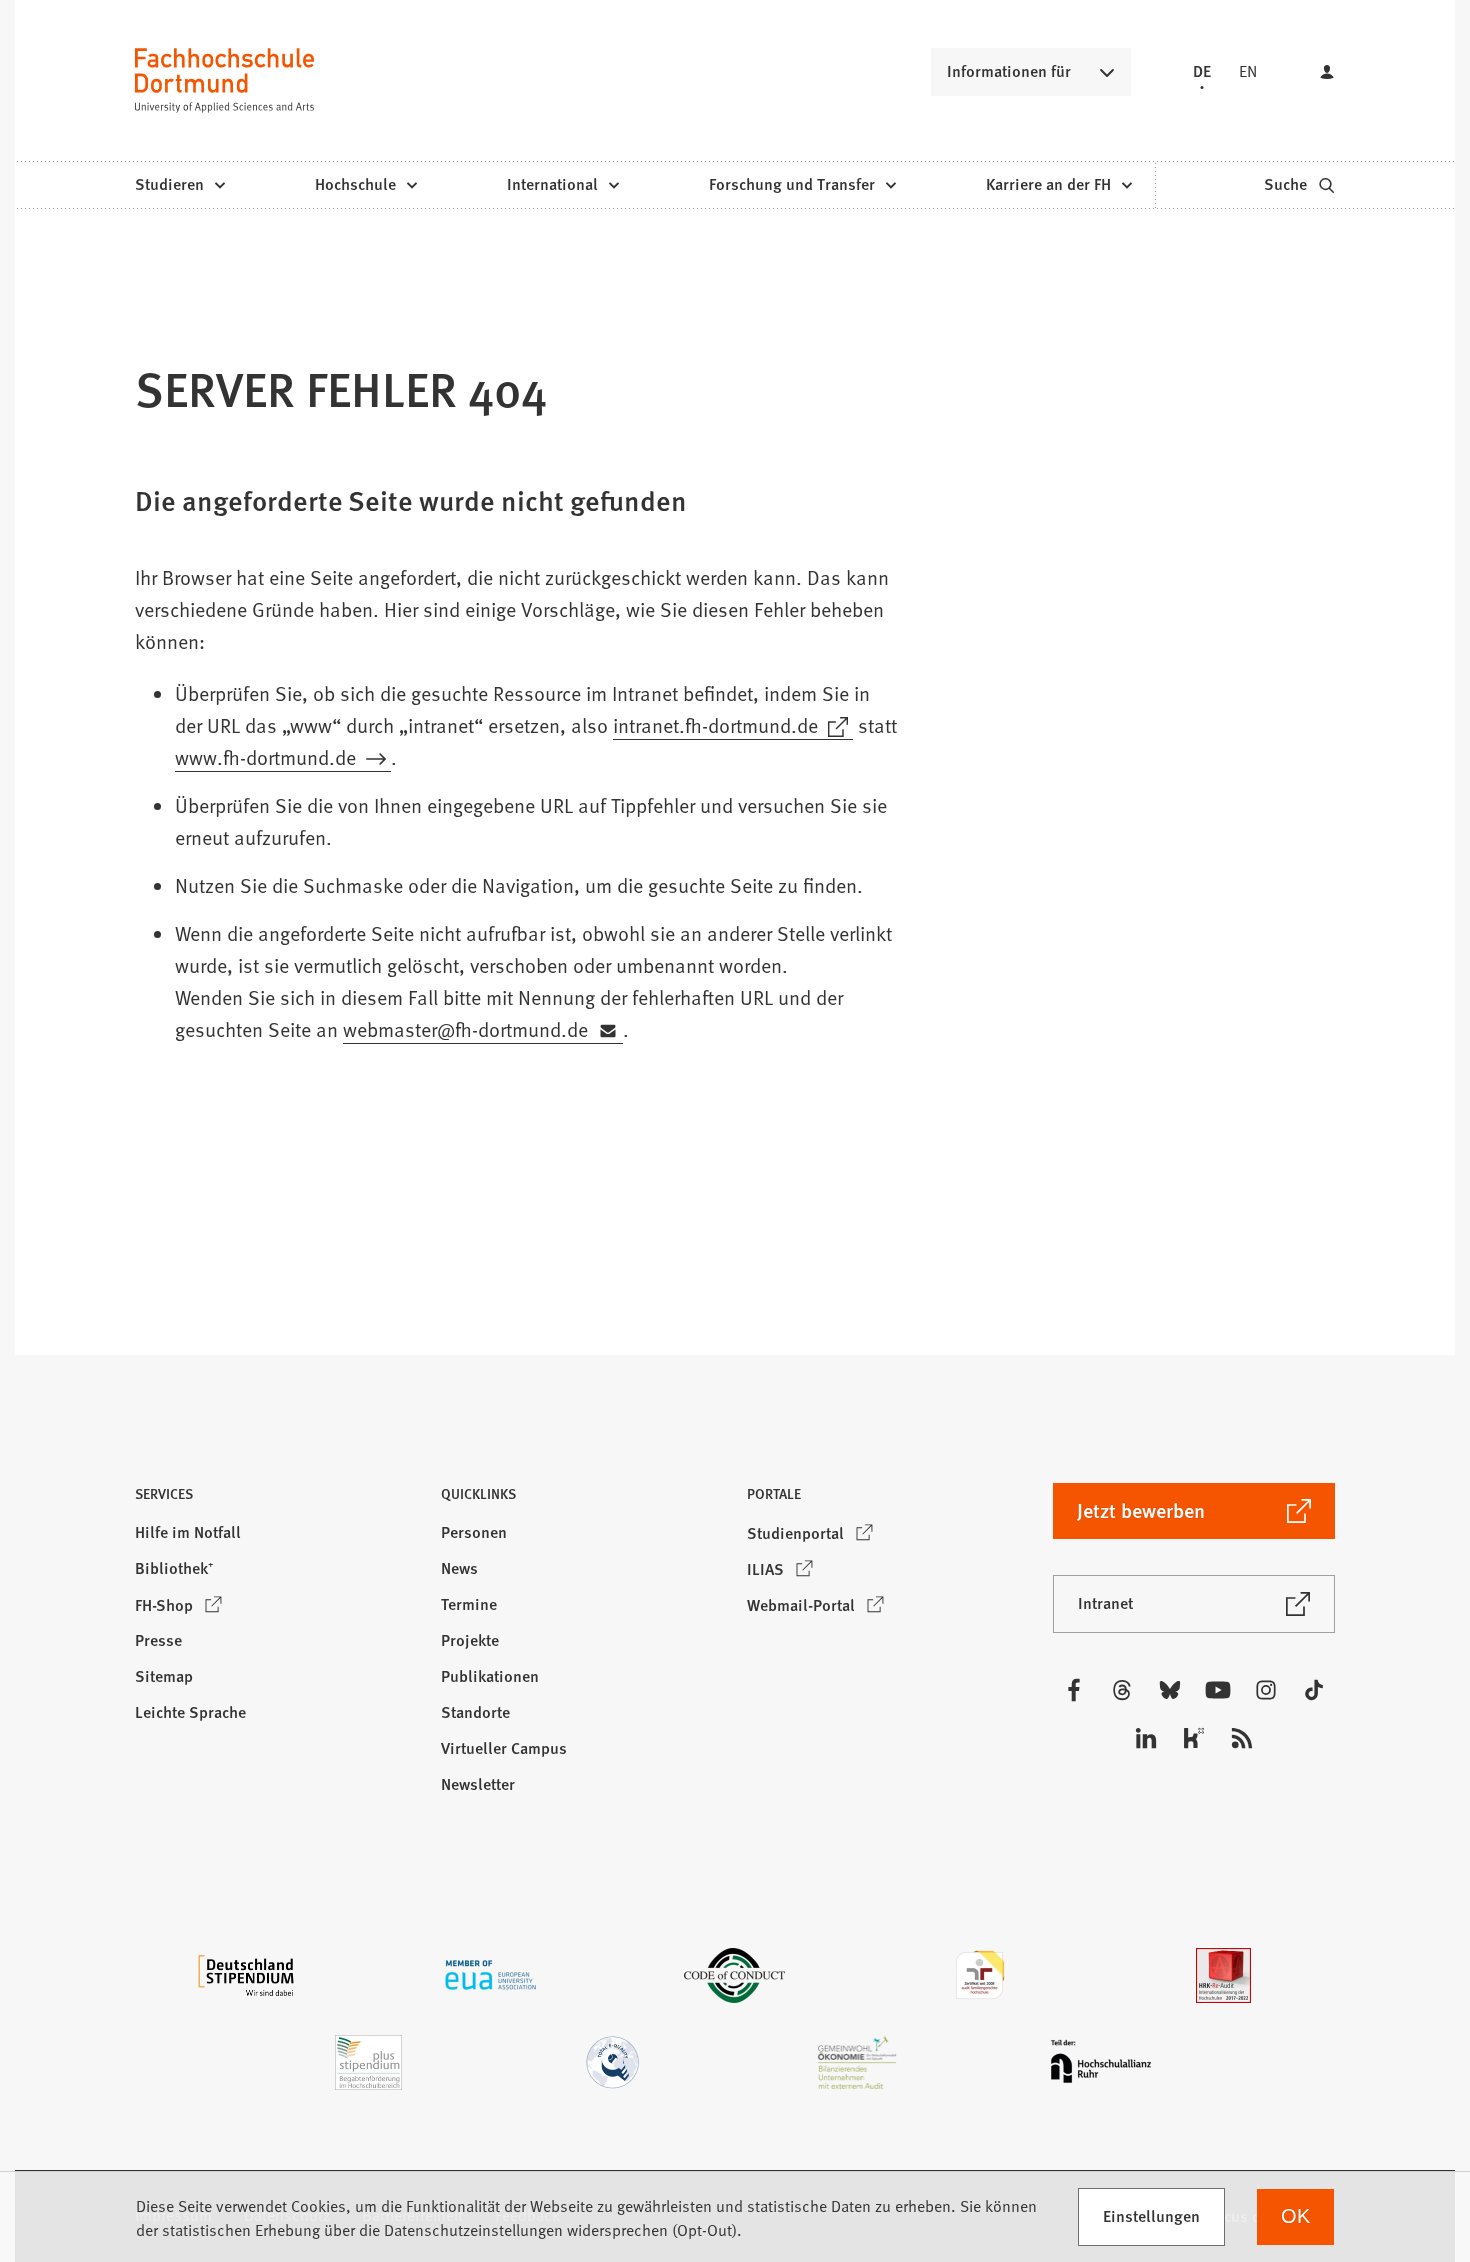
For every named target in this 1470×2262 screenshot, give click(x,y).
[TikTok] (1314, 1690)
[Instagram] (1266, 1690)
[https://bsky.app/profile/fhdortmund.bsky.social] (1170, 1690)
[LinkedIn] (1146, 1738)
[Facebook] (1074, 1690)
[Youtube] (1218, 1690)
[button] (276, 1499)
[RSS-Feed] (1242, 1738)
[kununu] (1194, 1738)
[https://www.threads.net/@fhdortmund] (1122, 1690)
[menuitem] (179, 185)
